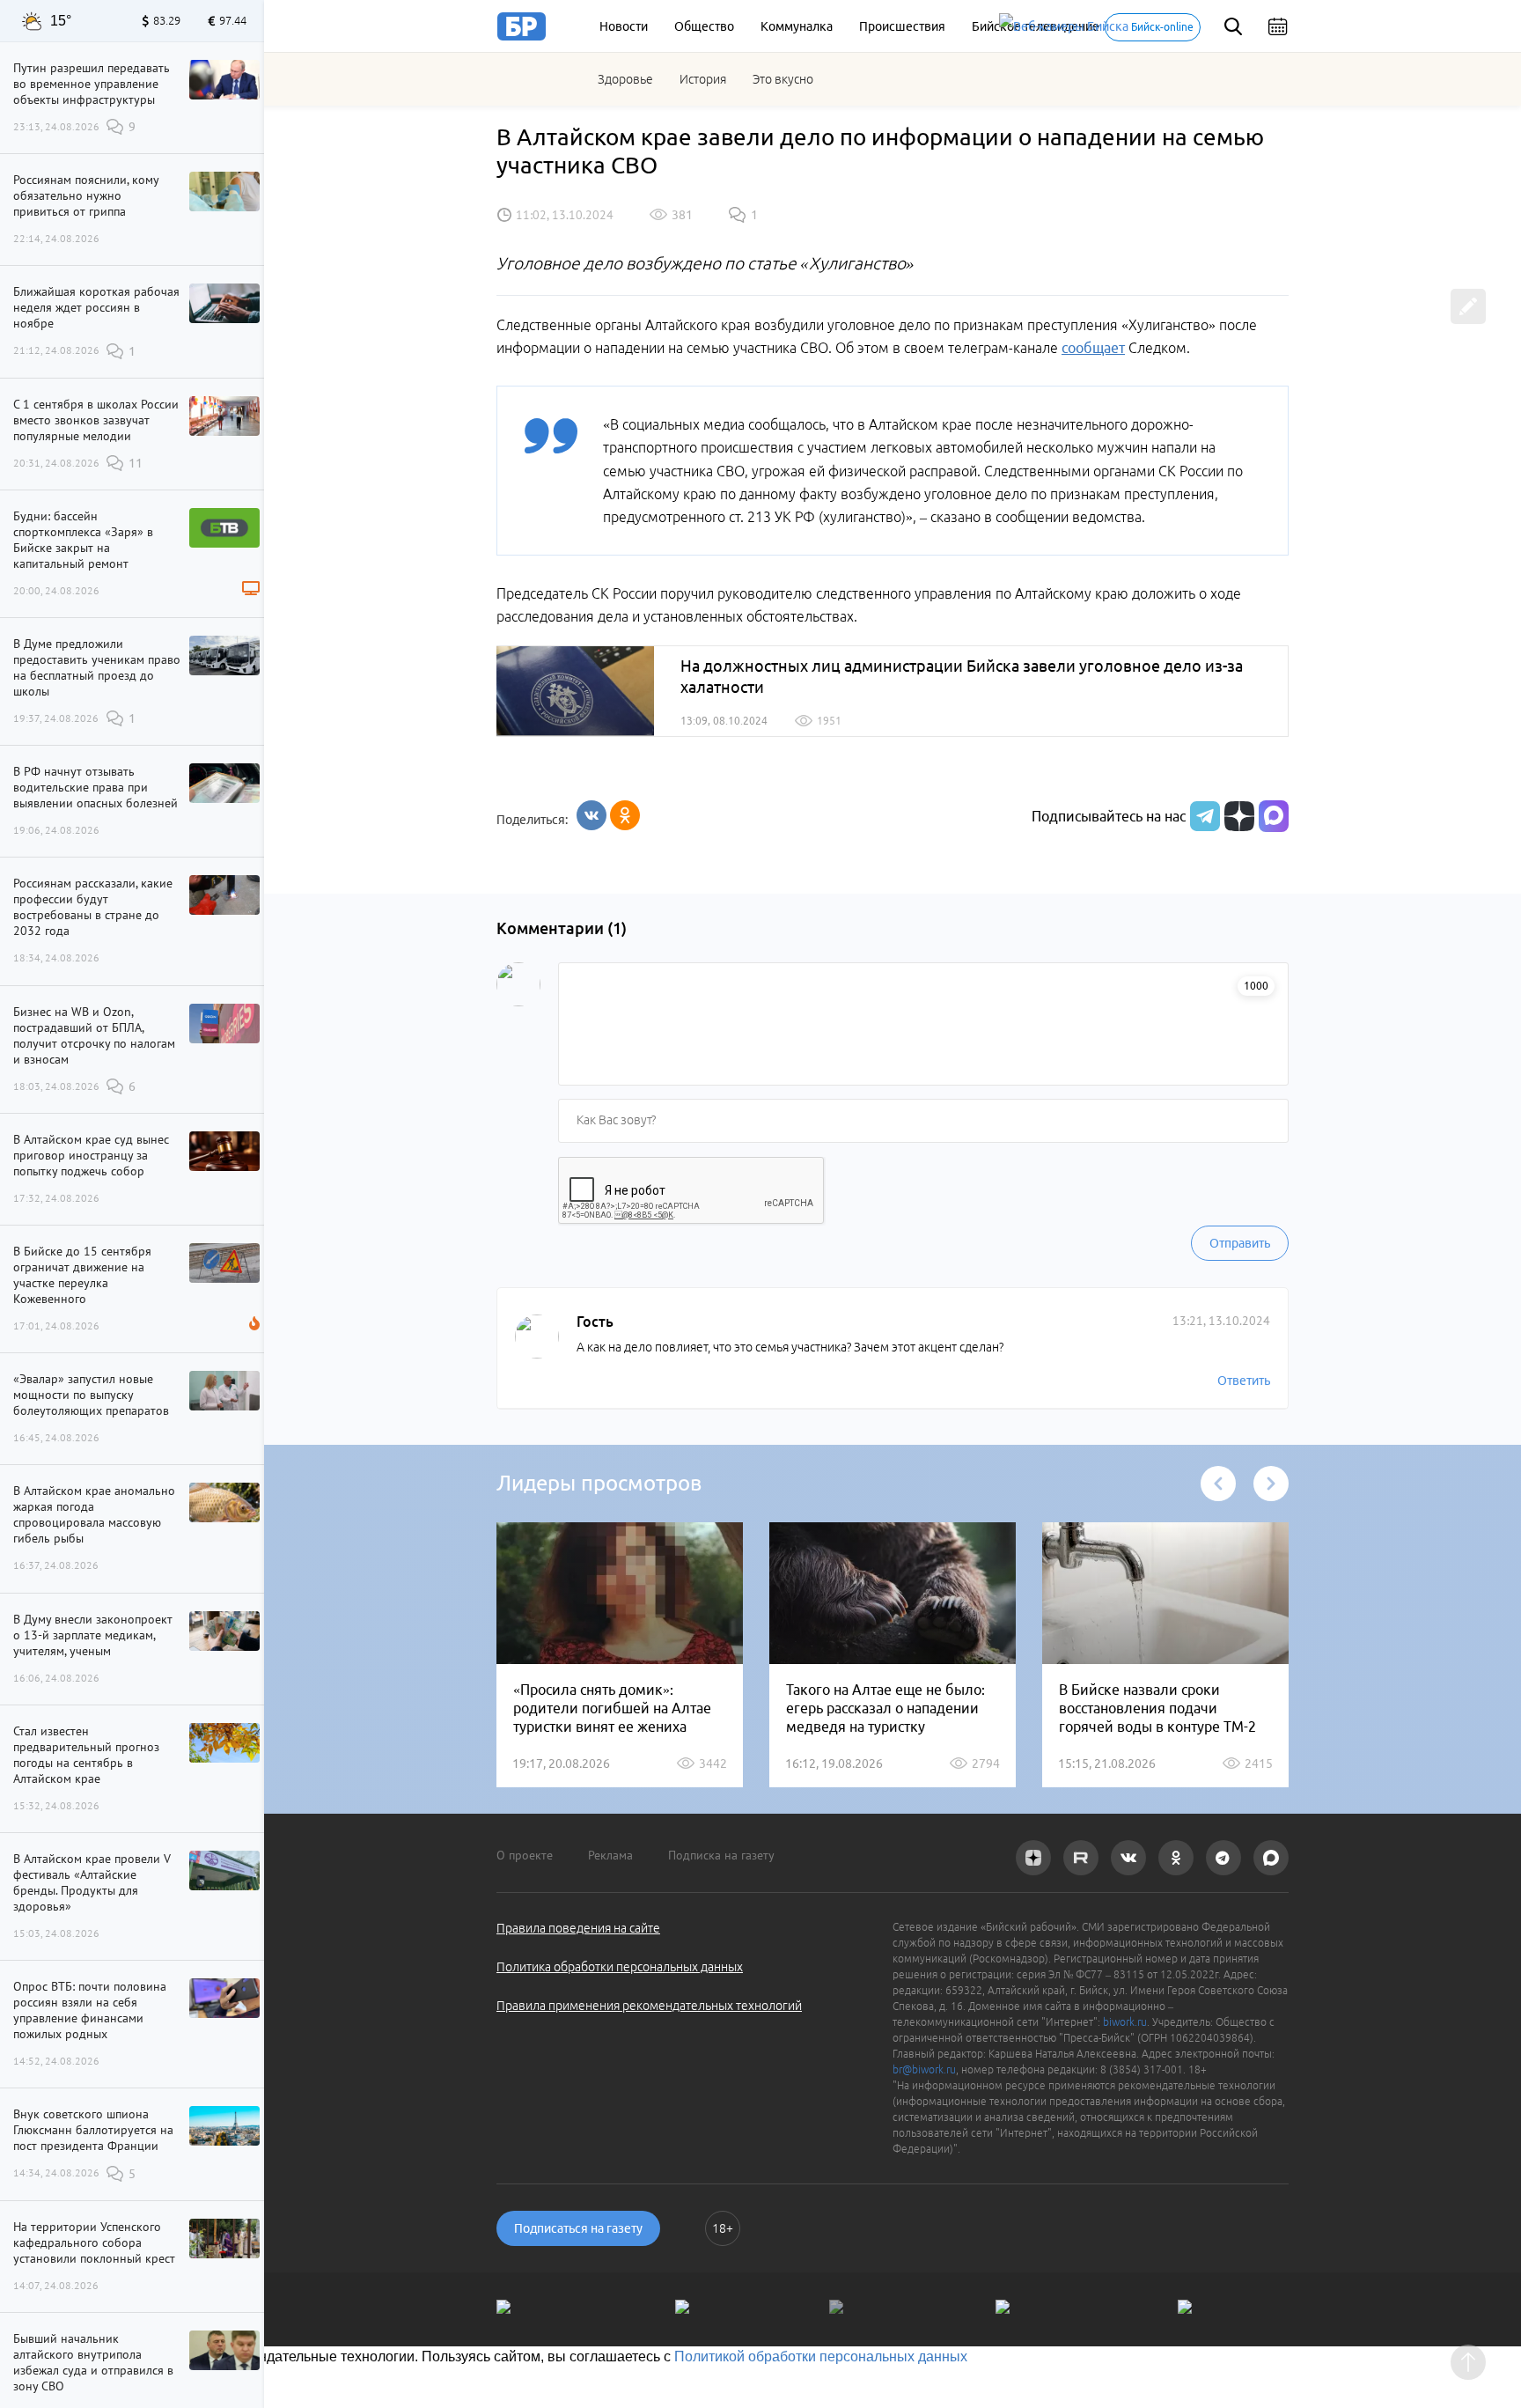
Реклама (610, 1855)
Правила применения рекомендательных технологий (649, 2006)
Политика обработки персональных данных (620, 1967)
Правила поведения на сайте (578, 1928)
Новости (624, 26)
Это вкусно (783, 79)
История (703, 79)
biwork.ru (1125, 2022)
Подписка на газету (721, 1855)
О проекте (525, 1855)
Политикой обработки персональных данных (821, 2356)
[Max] (1274, 816)
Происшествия (902, 26)
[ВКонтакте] (591, 815)
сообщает (1093, 348)
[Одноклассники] (625, 815)
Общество (704, 26)
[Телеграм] (1203, 816)
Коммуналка (797, 26)
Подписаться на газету (578, 2228)
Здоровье (625, 79)
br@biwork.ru (924, 2069)
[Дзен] (1237, 816)
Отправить (1240, 1243)
